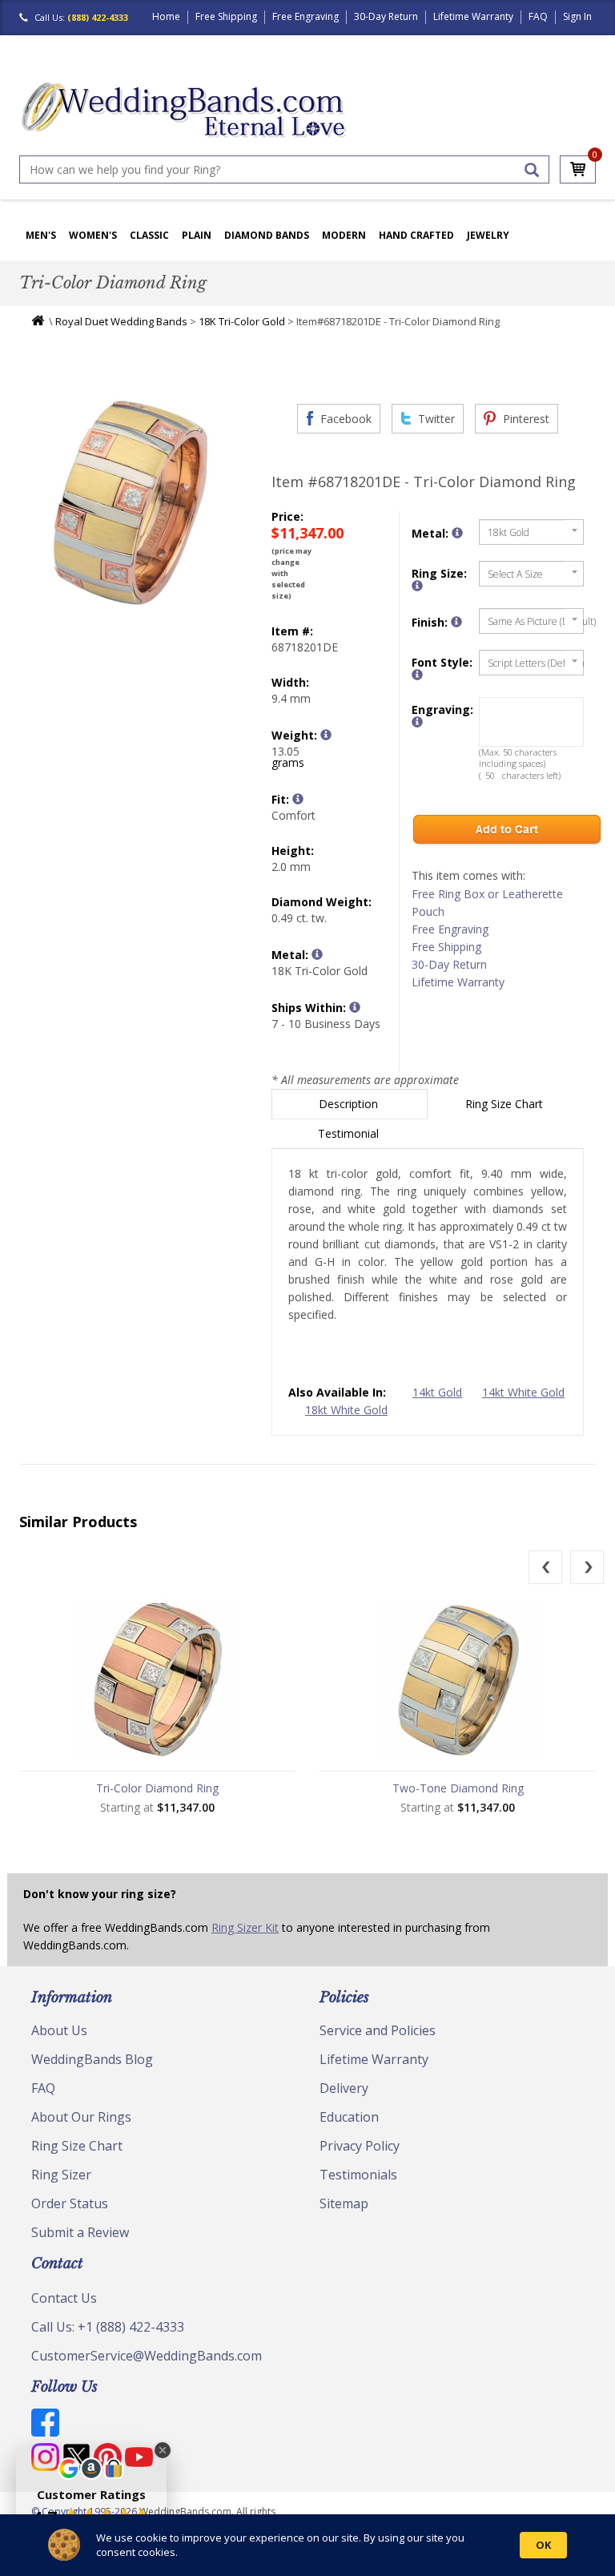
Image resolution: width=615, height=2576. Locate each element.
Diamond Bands (267, 235)
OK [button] (543, 2545)
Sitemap (344, 2203)
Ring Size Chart (506, 1104)
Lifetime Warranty (473, 16)
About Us (59, 2030)
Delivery (344, 2088)
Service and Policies (378, 2030)
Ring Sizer (61, 2175)
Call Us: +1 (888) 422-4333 (108, 2327)
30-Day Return (386, 16)
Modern (344, 235)
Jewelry (488, 235)
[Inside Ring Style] (298, 799)
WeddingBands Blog (92, 2059)
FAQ (538, 16)
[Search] (532, 170)
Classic (149, 235)
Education (349, 2117)
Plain (197, 235)
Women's (93, 235)
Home (166, 16)
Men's (41, 235)
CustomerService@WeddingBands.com (147, 2356)
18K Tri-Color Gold (242, 321)
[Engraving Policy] (417, 675)
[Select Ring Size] (417, 586)
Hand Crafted (416, 235)
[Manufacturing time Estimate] (355, 1007)
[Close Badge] (163, 2450)
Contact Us (64, 2298)
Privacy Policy (360, 2146)
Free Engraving (305, 16)
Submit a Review (80, 2232)
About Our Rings (81, 2117)
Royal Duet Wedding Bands (121, 321)
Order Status (70, 2203)
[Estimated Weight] (326, 735)
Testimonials (358, 2175)
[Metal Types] (317, 954)
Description (350, 1104)
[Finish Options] (456, 622)
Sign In (577, 16)
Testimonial (350, 1133)
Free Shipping (226, 16)
